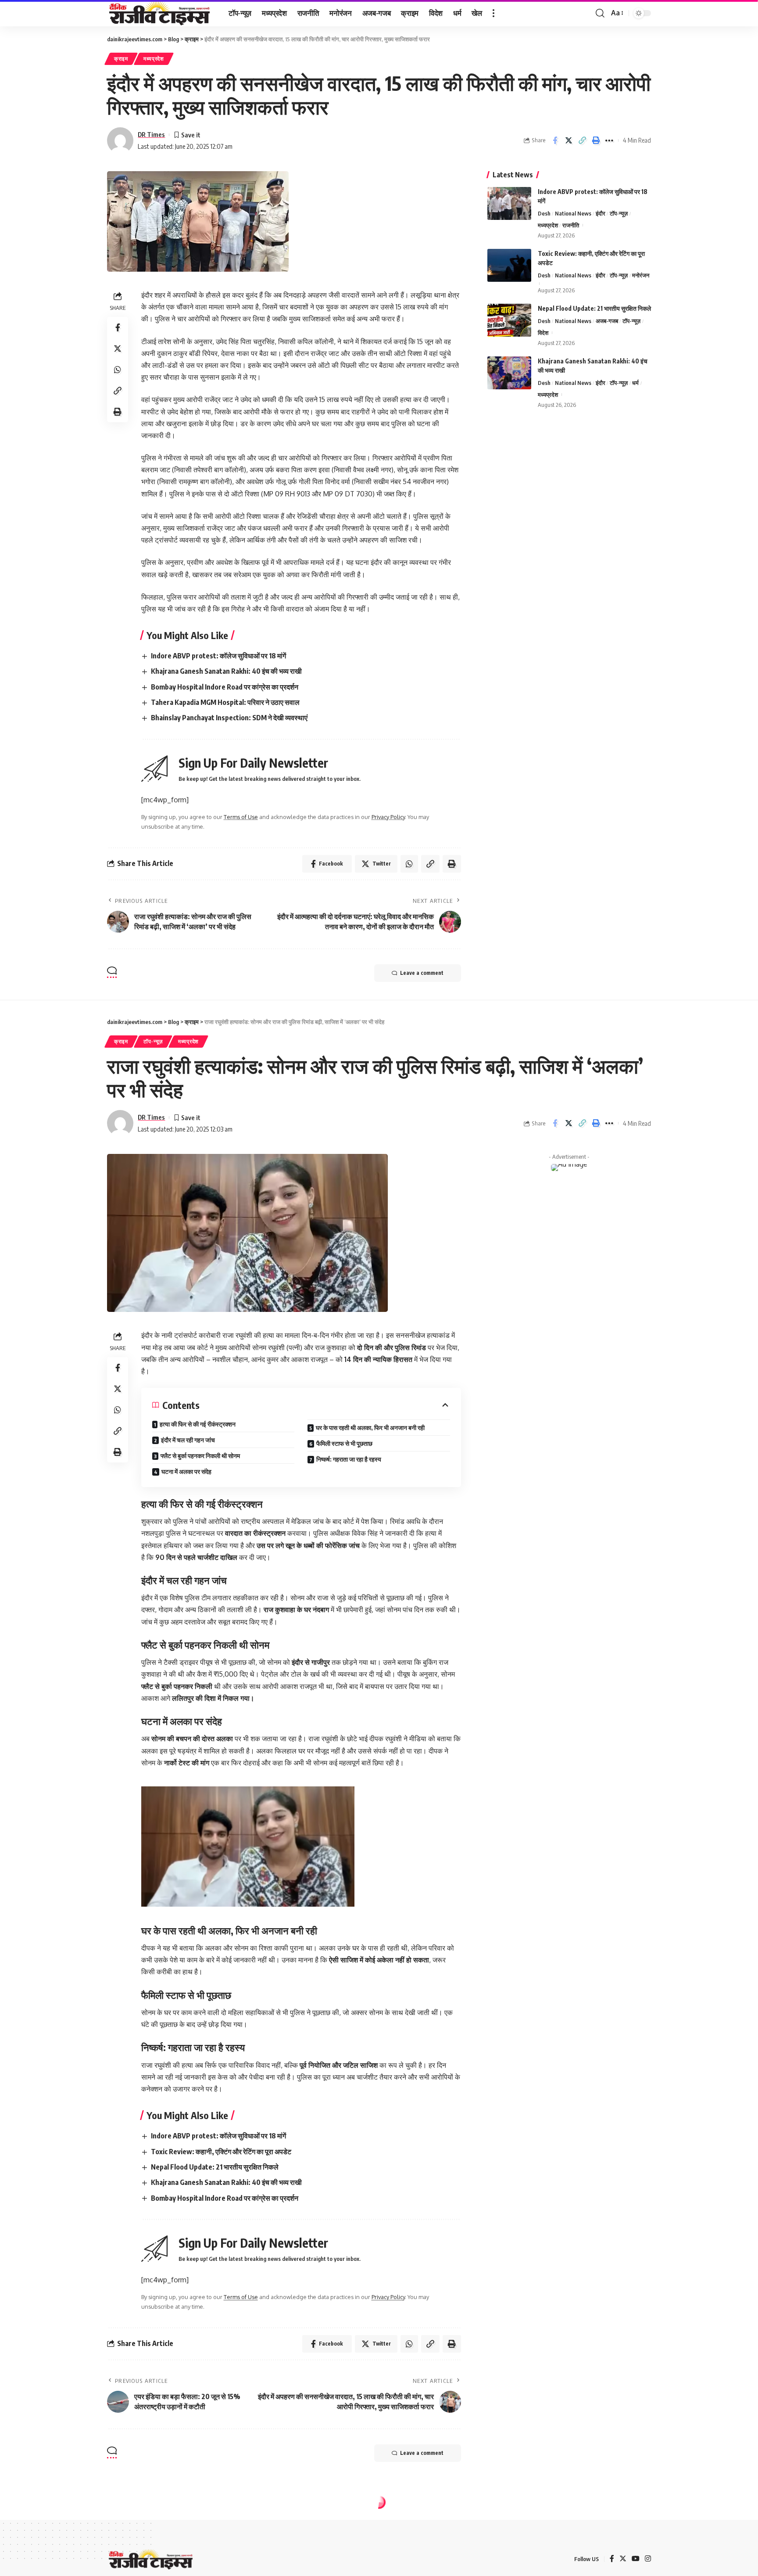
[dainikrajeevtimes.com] (161, 13)
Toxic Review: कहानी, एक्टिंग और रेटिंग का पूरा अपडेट (221, 2152)
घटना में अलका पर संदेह (186, 1471)
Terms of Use (241, 817)
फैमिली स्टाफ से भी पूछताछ (344, 1443)
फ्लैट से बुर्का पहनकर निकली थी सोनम (200, 1456)
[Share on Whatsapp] (118, 370)
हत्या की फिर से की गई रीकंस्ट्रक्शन (198, 1424)
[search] (600, 13)
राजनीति (571, 225)
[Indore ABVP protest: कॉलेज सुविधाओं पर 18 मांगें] (509, 203)
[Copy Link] (582, 140)
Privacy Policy (388, 817)
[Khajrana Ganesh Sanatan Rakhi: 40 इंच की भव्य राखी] (509, 373)
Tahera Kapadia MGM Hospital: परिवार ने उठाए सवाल (225, 702)
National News (573, 213)
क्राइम (121, 59)
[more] (493, 13)
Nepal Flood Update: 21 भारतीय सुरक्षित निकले (594, 308)
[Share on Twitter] (568, 140)
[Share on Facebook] (555, 140)
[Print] (596, 140)
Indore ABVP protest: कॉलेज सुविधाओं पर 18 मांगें (218, 656)
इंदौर (601, 213)
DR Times (151, 134)
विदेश (543, 333)
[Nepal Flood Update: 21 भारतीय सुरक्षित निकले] (509, 320)
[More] (609, 140)
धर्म (635, 383)
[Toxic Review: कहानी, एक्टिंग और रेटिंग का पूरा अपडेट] (509, 265)
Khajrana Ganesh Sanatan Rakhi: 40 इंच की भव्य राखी (226, 671)
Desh (544, 213)
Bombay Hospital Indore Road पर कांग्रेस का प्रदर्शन (225, 687)
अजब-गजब (607, 321)
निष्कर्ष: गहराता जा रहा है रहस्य (349, 1459)
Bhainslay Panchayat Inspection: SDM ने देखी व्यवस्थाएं (229, 718)
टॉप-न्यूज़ (619, 213)
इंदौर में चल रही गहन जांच (188, 1440)
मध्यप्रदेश (154, 59)
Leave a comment (422, 973)
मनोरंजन (641, 275)
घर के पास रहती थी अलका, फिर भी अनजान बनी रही (370, 1428)
